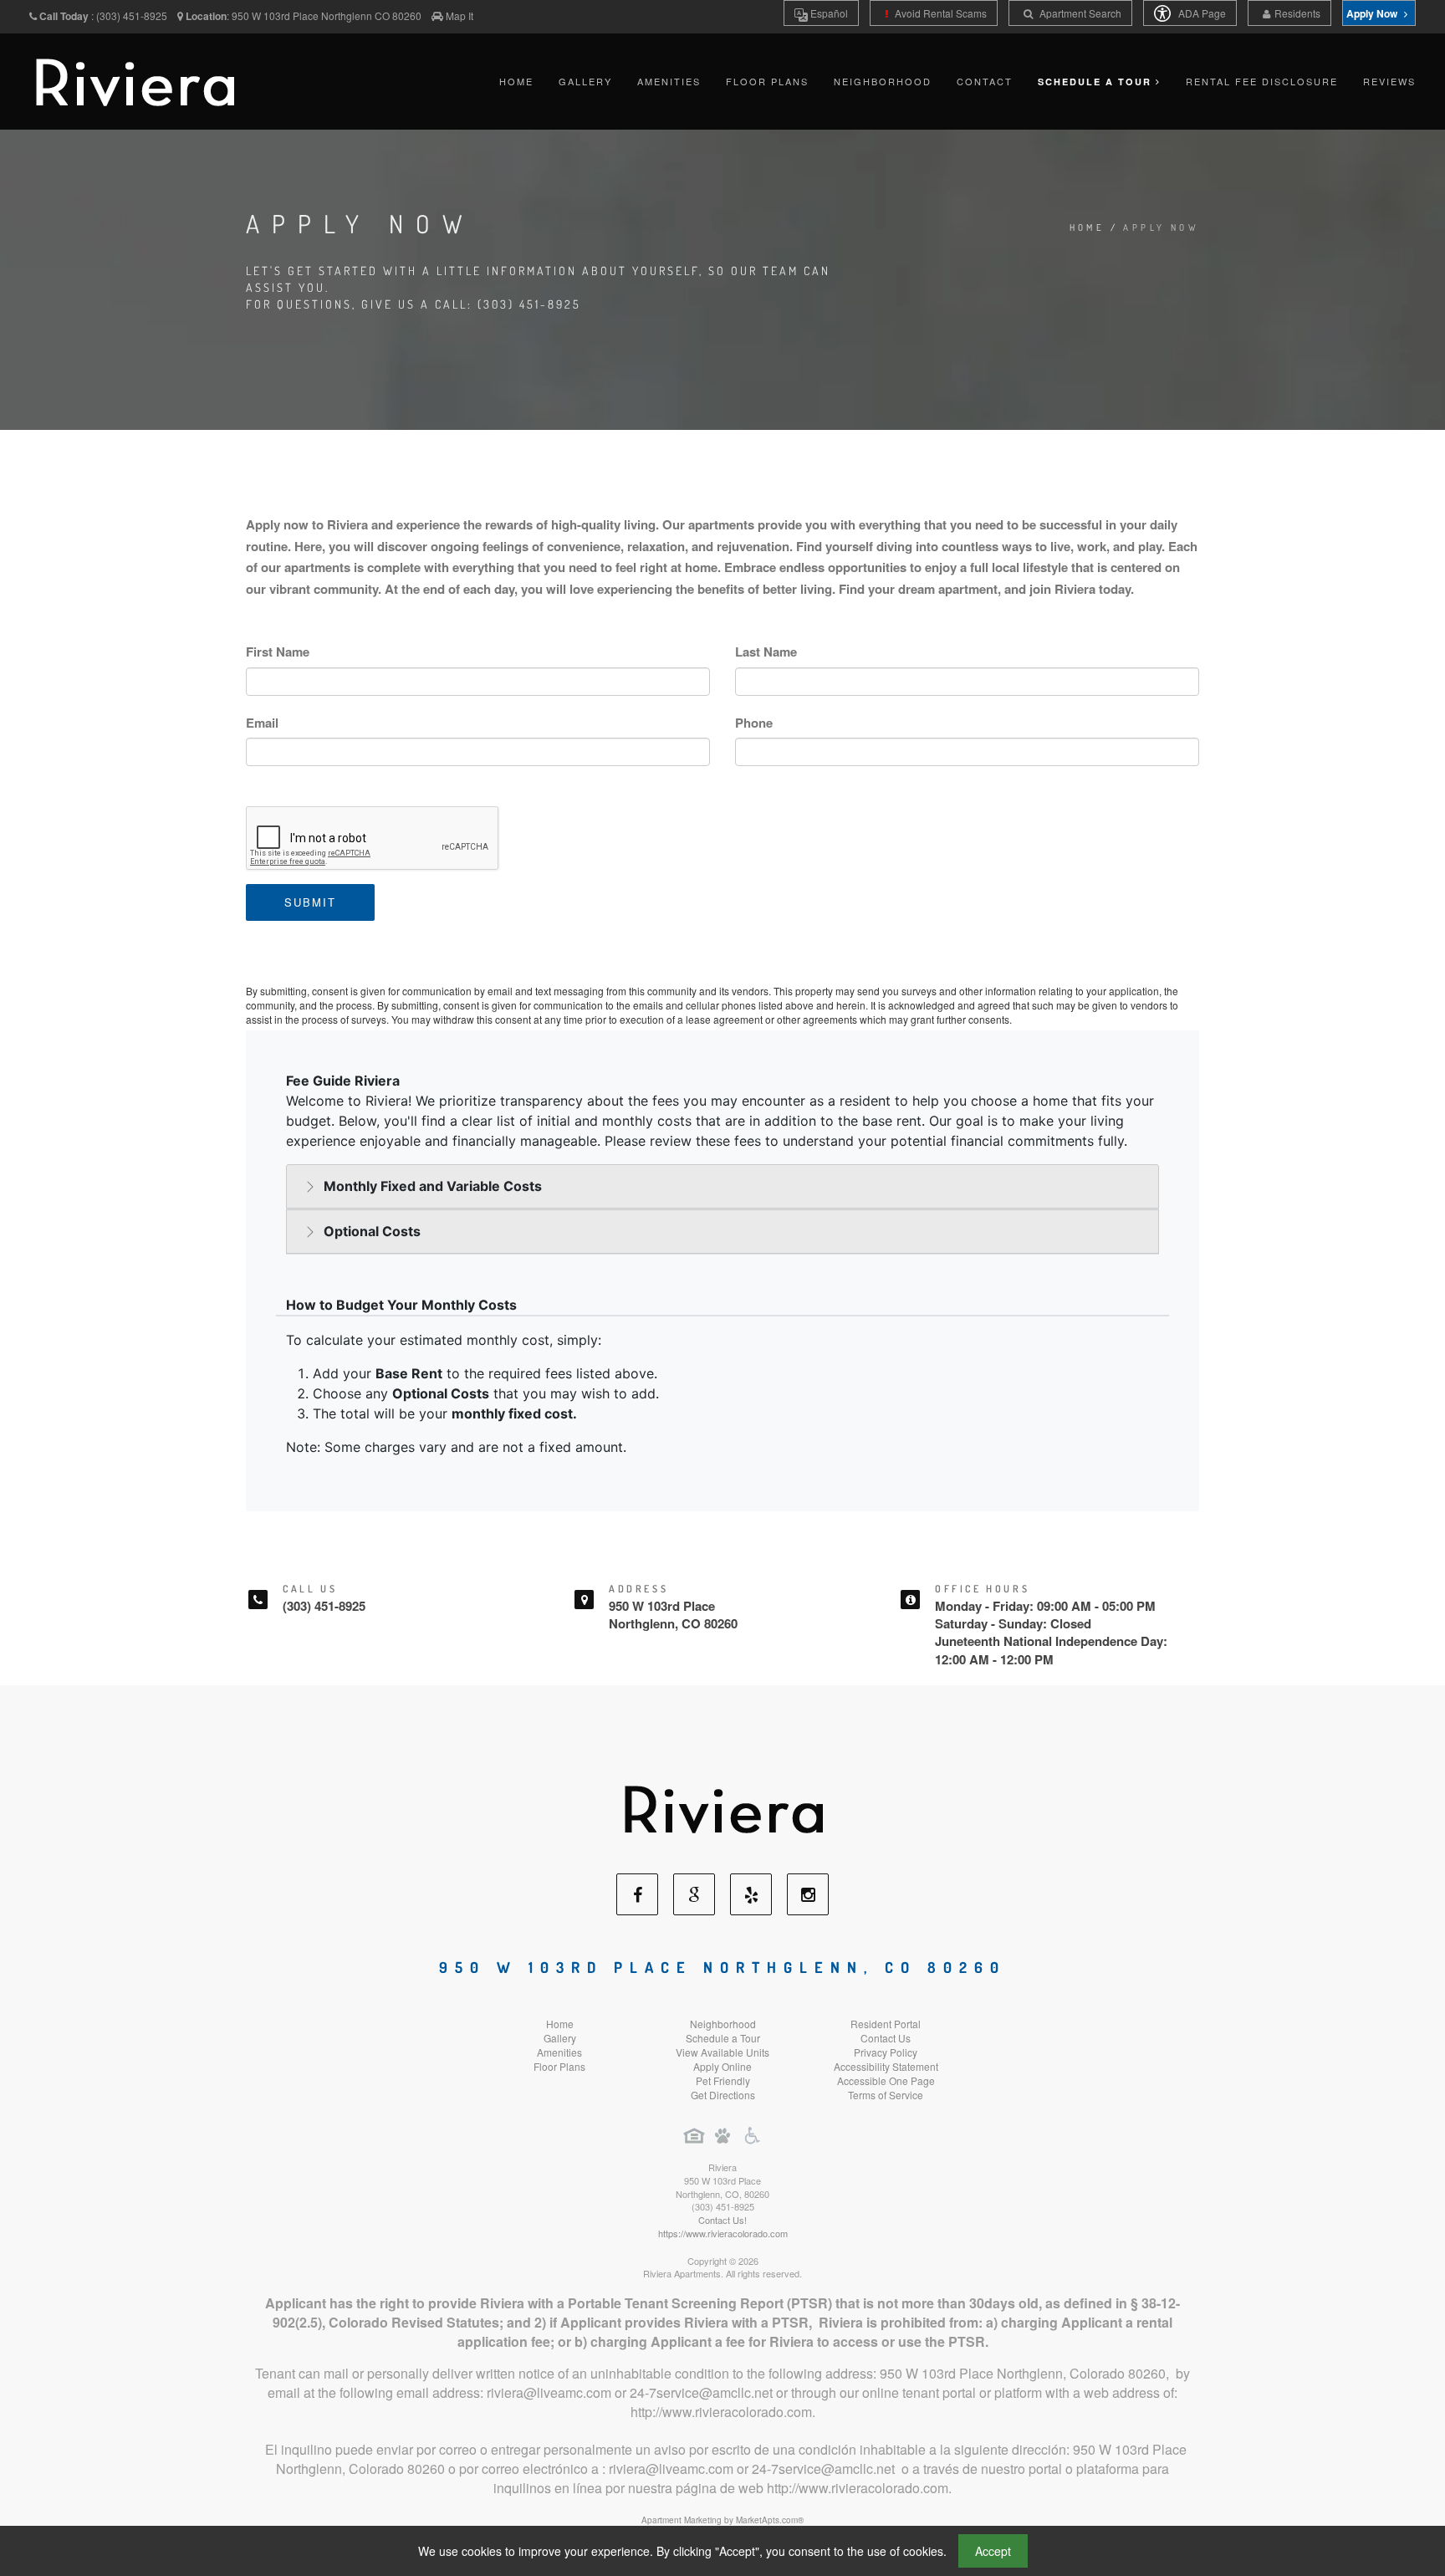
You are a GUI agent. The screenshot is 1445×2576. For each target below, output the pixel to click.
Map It (460, 15)
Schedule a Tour (723, 2038)
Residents (1297, 13)
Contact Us (886, 2038)
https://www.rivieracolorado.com (723, 2233)
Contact (985, 81)
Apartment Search (1079, 13)
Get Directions (723, 2095)
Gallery (585, 81)
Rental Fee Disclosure (1262, 81)
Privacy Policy (886, 2052)
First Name (278, 652)
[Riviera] (722, 1807)
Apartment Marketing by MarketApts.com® (722, 2520)
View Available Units (722, 2052)
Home (516, 81)
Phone (754, 723)
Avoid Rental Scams (940, 13)
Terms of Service (886, 2095)
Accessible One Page (886, 2080)
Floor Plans (767, 81)
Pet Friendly (723, 2080)
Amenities (669, 81)
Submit (310, 902)
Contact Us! (722, 2220)
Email (262, 723)
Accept (993, 2551)
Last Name (766, 652)
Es (828, 13)
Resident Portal (886, 2024)
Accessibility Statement (886, 2066)
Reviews (1389, 81)
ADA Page (1201, 13)
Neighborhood (883, 81)
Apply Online (722, 2066)
